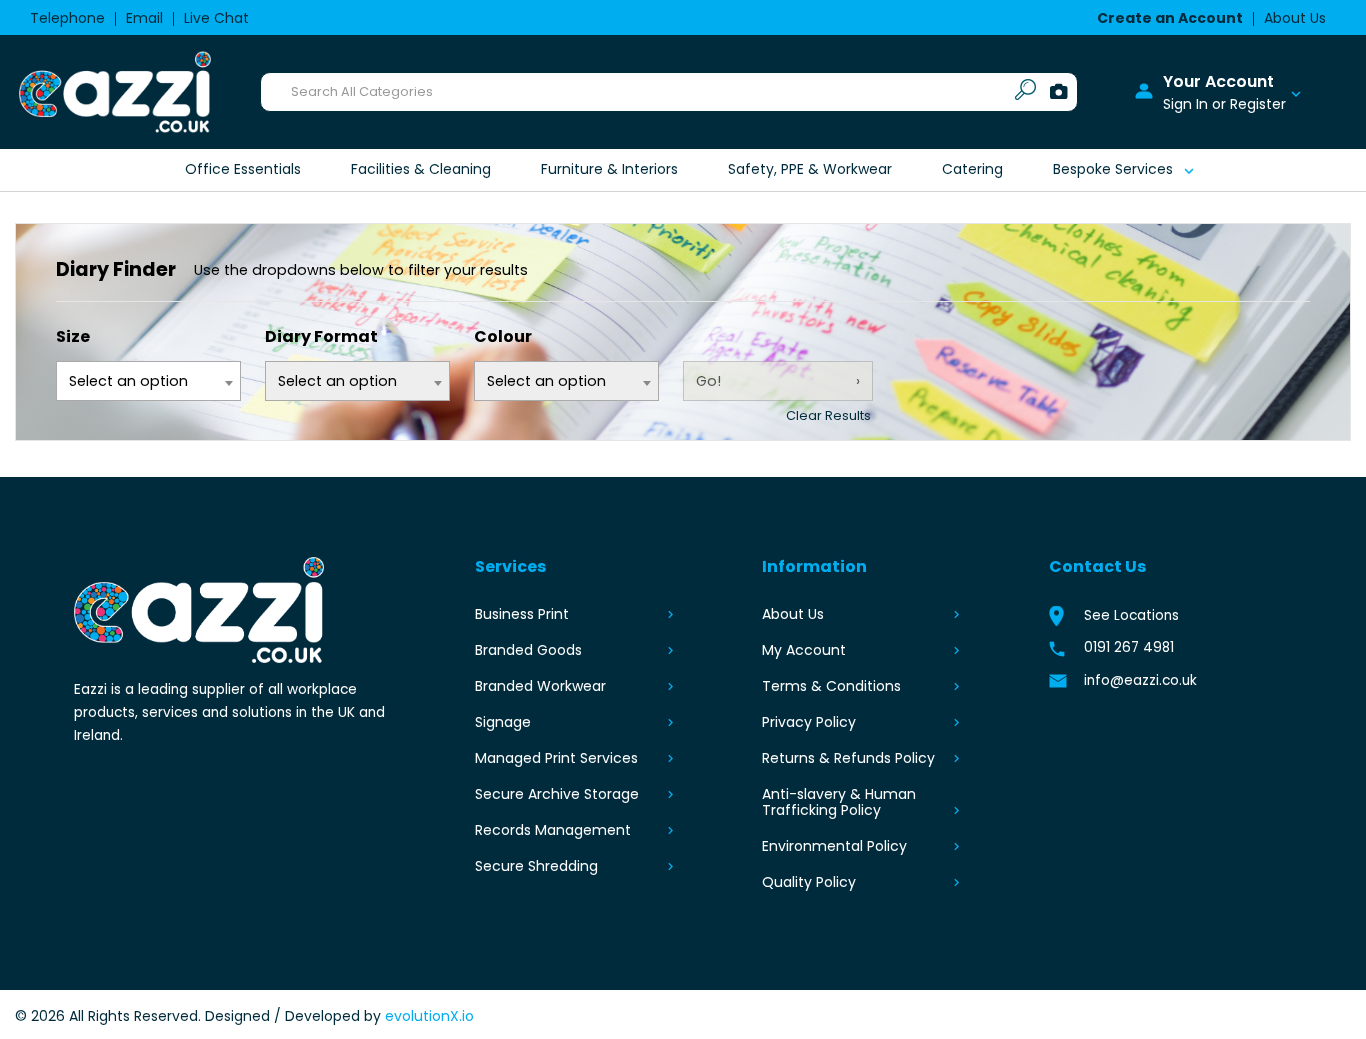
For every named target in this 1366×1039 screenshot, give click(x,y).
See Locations (1131, 615)
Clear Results (828, 415)
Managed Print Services (556, 758)
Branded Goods (528, 650)
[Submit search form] (1025, 92)
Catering (972, 169)
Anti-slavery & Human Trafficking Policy (839, 802)
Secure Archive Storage (557, 794)
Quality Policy (809, 882)
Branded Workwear (540, 686)
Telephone (67, 18)
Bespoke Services (1113, 169)
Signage (503, 722)
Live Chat (216, 18)
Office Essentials (243, 169)
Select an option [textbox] (546, 381)
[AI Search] (1059, 92)
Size (73, 337)
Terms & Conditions (831, 686)
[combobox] (566, 381)
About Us (1295, 18)
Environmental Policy (834, 846)
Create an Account (1170, 18)
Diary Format (321, 337)
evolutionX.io (429, 1016)
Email (144, 18)
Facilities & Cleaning (421, 169)
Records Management (553, 830)
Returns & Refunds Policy (848, 758)
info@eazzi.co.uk (1140, 680)
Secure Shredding (536, 866)
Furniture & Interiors (609, 169)
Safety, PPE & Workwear (810, 169)
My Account (804, 650)
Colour (503, 337)
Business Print (522, 614)
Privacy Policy (809, 722)
